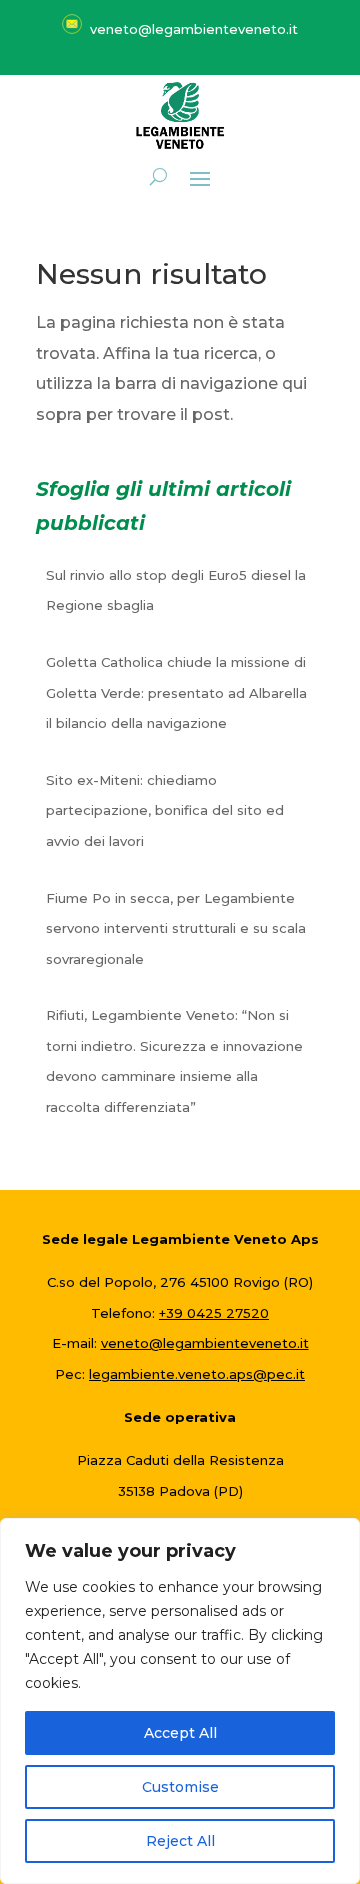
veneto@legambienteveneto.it (205, 1343)
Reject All (180, 1841)
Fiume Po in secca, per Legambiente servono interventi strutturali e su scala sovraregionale (176, 928)
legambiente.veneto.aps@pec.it (197, 1374)
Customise (180, 1787)
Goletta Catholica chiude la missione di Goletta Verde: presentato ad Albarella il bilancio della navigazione (176, 692)
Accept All (180, 1733)
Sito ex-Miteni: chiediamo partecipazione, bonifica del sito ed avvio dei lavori (165, 810)
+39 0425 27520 (214, 1313)
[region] (180, 1701)
